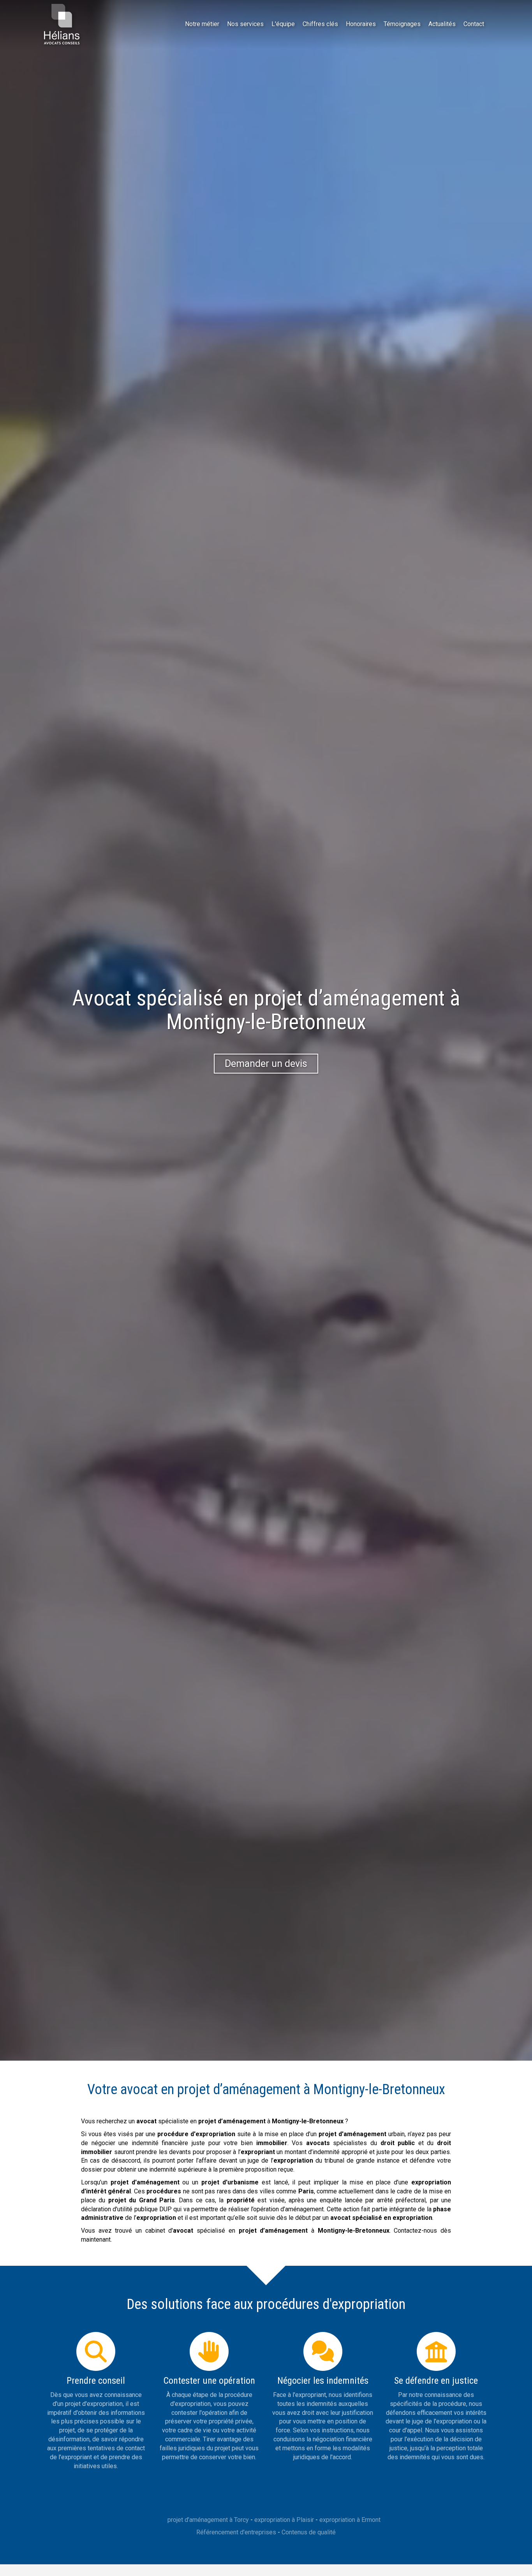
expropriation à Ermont (350, 2520)
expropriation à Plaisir (284, 2520)
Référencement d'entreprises (236, 2532)
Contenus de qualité (309, 2532)
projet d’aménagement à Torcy (208, 2520)
